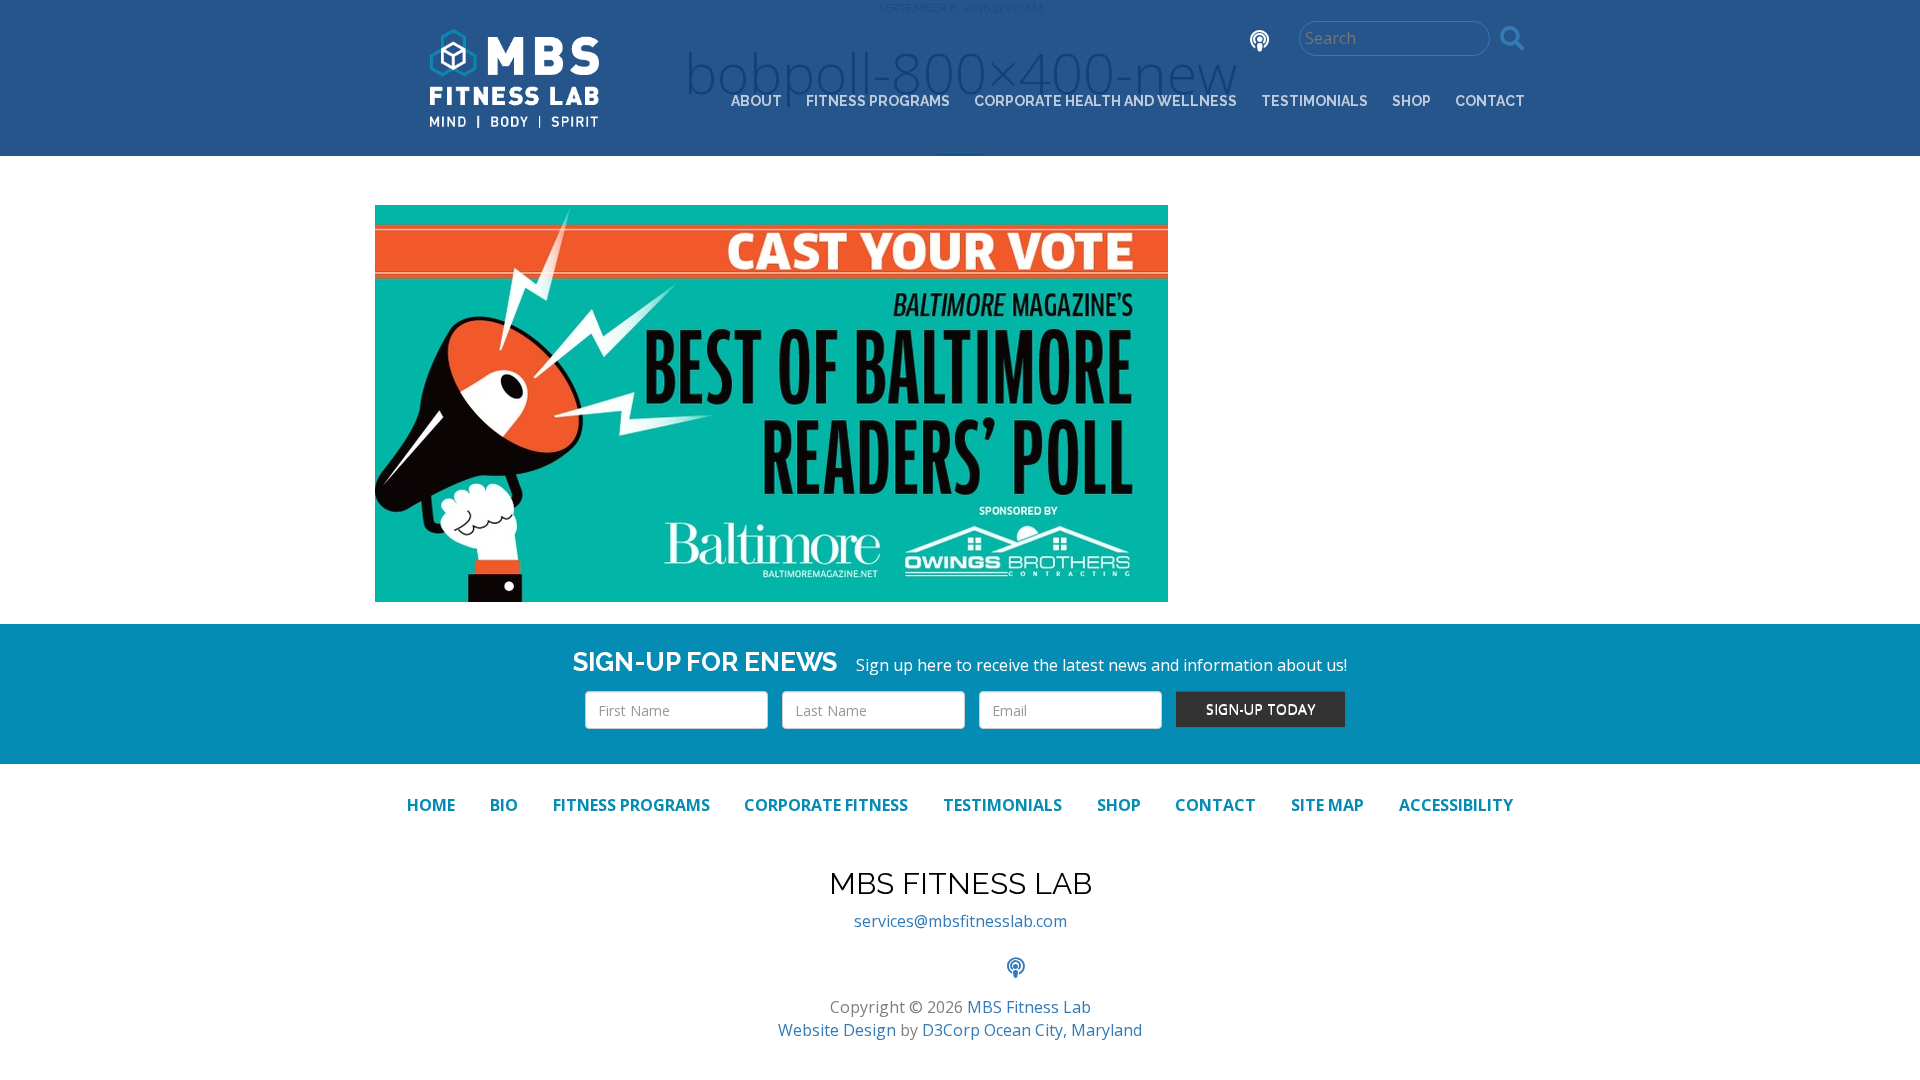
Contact (1490, 101)
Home (431, 805)
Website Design (837, 1030)
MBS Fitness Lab (1029, 1007)
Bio (504, 805)
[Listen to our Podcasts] (1244, 43)
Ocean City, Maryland (1063, 1030)
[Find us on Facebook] (1078, 43)
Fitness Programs (878, 101)
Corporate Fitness (826, 805)
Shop (1411, 101)
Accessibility (1456, 805)
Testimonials (1314, 101)
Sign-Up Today (1260, 708)
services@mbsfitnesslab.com (960, 921)
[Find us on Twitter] (1134, 43)
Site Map (1327, 805)
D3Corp (951, 1030)
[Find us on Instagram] (1190, 43)
